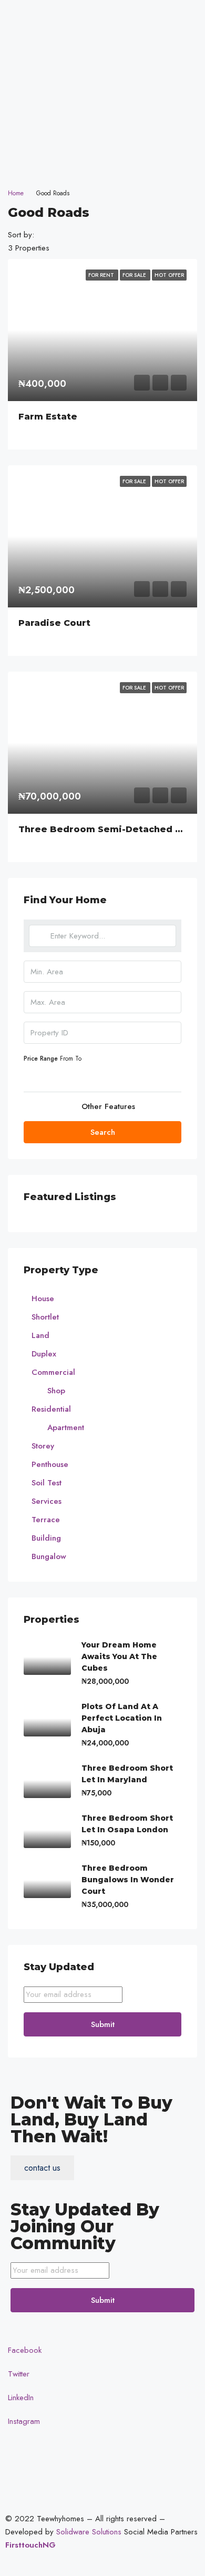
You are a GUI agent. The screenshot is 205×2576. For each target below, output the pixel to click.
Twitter (17, 2374)
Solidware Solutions (89, 2532)
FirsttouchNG (30, 2545)
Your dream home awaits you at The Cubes (119, 1656)
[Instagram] (102, 157)
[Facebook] (102, 86)
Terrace (46, 1520)
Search (103, 1132)
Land (40, 1335)
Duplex (44, 1354)
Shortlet (45, 1317)
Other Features (107, 1106)
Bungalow (49, 1556)
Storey (43, 1446)
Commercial (53, 1372)
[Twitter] (102, 109)
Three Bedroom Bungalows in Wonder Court (128, 1880)
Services (47, 1501)
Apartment (66, 1427)
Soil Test (47, 1483)
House (43, 1299)
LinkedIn (19, 2398)
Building (46, 1538)
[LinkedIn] (102, 133)
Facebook (23, 2350)
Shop (56, 1391)
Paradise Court (54, 623)
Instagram (23, 2421)
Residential (51, 1409)
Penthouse (50, 1464)
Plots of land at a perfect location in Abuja (122, 1718)
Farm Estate (48, 417)
